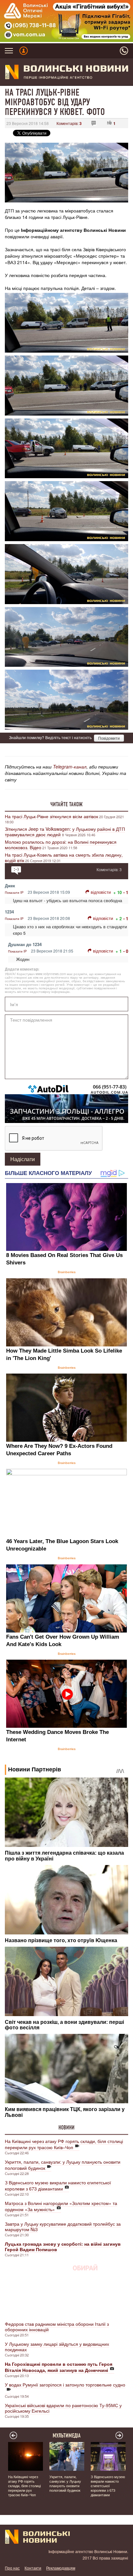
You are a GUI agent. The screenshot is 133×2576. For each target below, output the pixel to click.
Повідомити (109, 738)
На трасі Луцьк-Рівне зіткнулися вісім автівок (51, 816)
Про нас (12, 2568)
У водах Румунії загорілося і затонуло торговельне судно (65, 2385)
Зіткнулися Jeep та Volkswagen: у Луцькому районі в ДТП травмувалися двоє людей (65, 832)
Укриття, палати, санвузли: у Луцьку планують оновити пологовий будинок (63, 2165)
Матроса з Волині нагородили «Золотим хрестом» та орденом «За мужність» (61, 2206)
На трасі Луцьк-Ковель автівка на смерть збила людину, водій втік (64, 857)
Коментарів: (69, 123)
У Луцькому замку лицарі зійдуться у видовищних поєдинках (57, 2347)
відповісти (101, 892)
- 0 (126, 951)
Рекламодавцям (61, 2568)
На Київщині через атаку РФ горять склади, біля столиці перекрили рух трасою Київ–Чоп (64, 2144)
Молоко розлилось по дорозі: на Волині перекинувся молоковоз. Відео (61, 845)
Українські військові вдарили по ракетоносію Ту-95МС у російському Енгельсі (63, 2408)
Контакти (33, 2568)
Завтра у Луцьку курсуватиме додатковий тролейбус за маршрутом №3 (63, 2226)
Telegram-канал (70, 767)
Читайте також (66, 804)
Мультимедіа (67, 2436)
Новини (66, 2128)
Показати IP (14, 892)
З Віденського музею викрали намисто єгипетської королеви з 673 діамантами (58, 2185)
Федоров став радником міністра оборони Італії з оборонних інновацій (57, 2327)
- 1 (126, 892)
